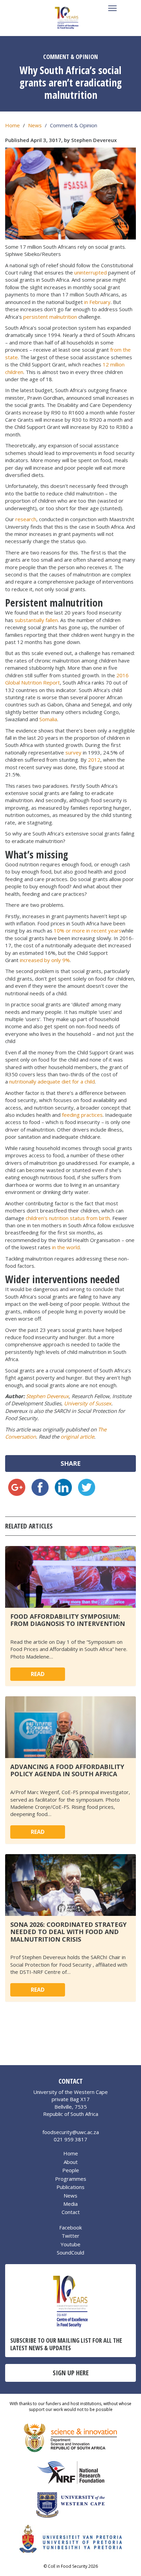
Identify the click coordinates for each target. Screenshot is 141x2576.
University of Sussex (88, 1403)
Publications (70, 2187)
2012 (94, 760)
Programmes (71, 2179)
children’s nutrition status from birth (68, 1218)
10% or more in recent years (88, 930)
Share (71, 1463)
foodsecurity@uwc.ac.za (71, 2132)
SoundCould (70, 2252)
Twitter (70, 2236)
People (71, 2170)
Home (12, 125)
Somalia (48, 719)
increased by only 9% (45, 960)
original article (77, 1437)
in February (97, 302)
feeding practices (82, 1115)
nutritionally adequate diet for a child (52, 1081)
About (71, 2162)
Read (38, 1674)
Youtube (70, 2244)
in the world (66, 1247)
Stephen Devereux (47, 1396)
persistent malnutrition (50, 317)
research (26, 519)
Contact (71, 2212)
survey (73, 752)
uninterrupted (91, 272)
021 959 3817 (70, 2139)
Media (70, 2204)
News (35, 125)
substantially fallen (36, 620)
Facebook (70, 2227)
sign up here (71, 2373)
